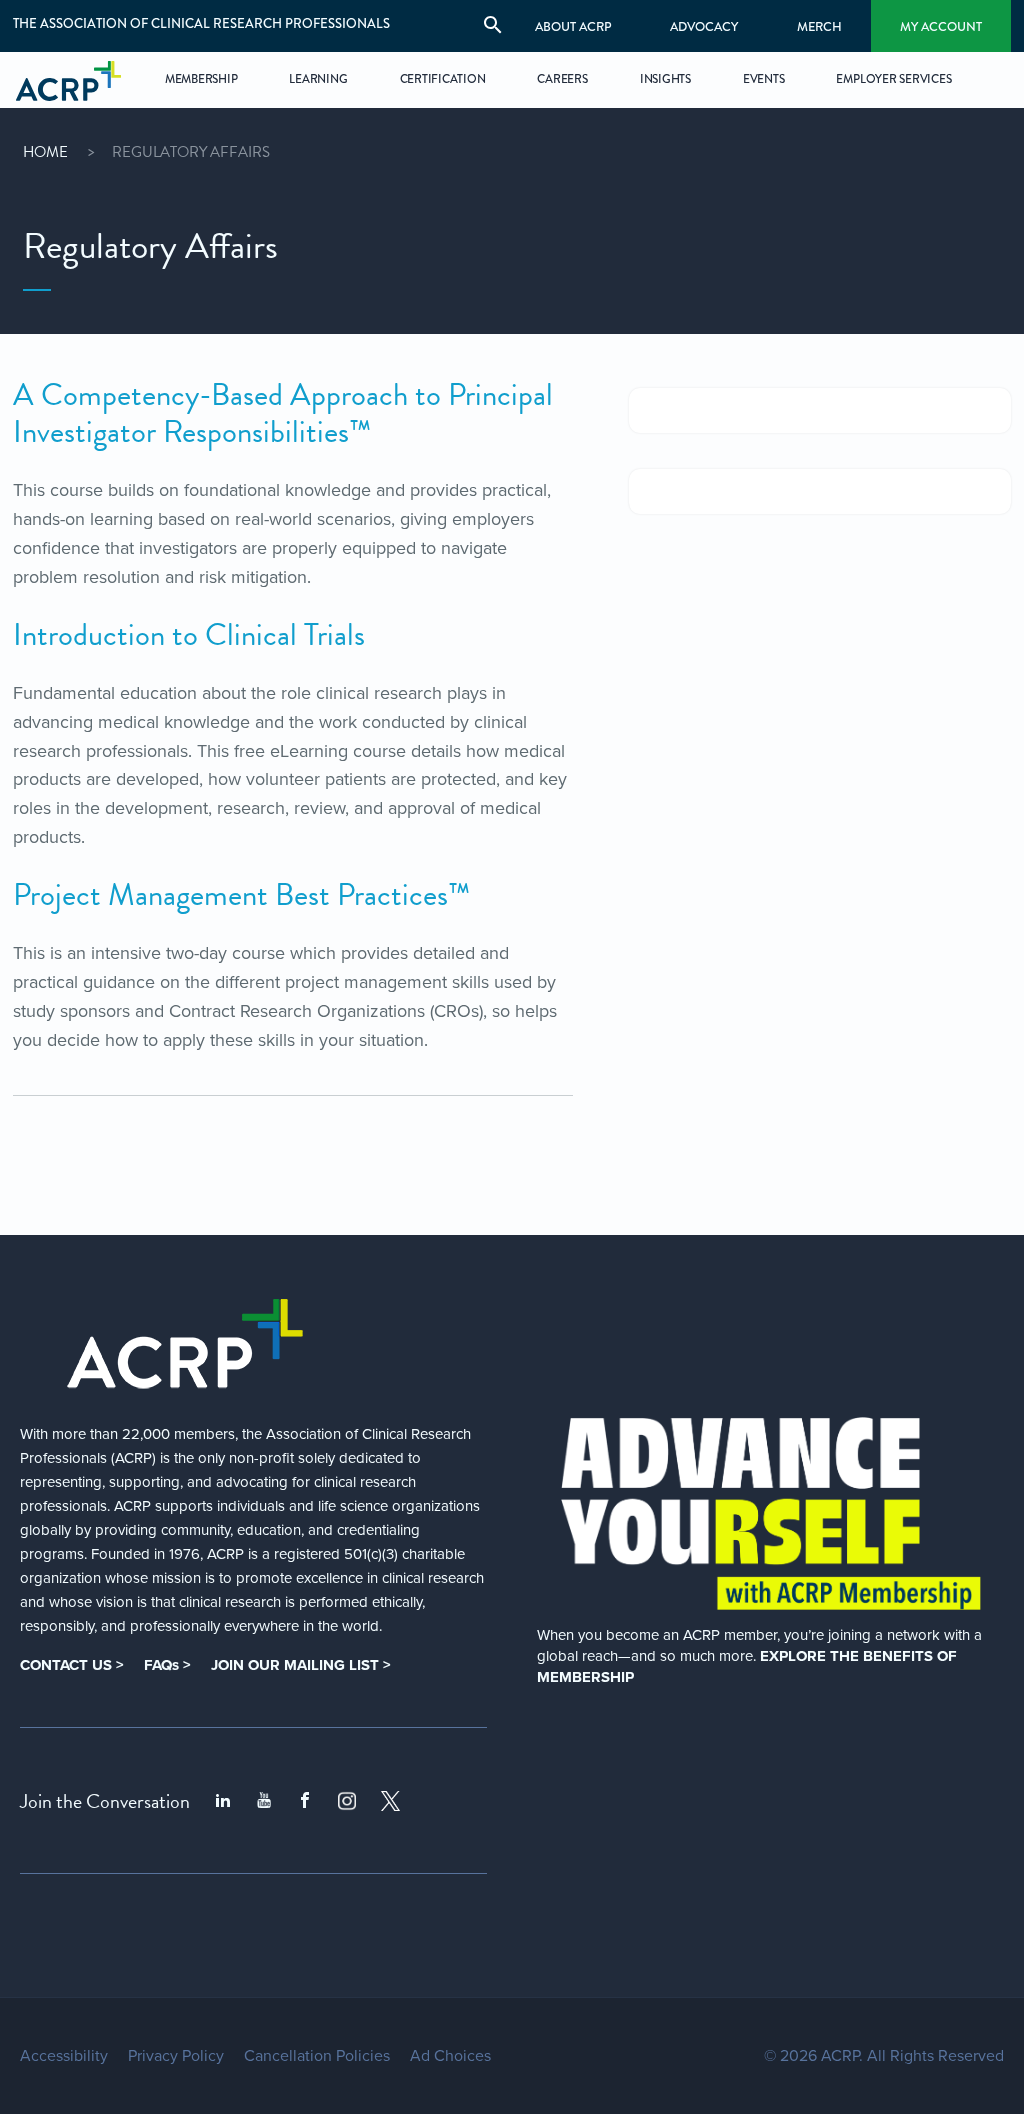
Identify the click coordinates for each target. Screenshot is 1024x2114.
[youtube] (264, 1801)
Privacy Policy (176, 2056)
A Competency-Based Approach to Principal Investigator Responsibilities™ (283, 413)
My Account (941, 26)
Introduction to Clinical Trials (189, 635)
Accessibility (64, 2056)
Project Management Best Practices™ (241, 895)
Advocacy (704, 26)
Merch (819, 26)
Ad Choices (450, 2056)
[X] (391, 1801)
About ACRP (573, 26)
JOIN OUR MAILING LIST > (301, 1665)
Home (45, 152)
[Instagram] (347, 1801)
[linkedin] (223, 1801)
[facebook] (305, 1801)
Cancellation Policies (317, 2056)
